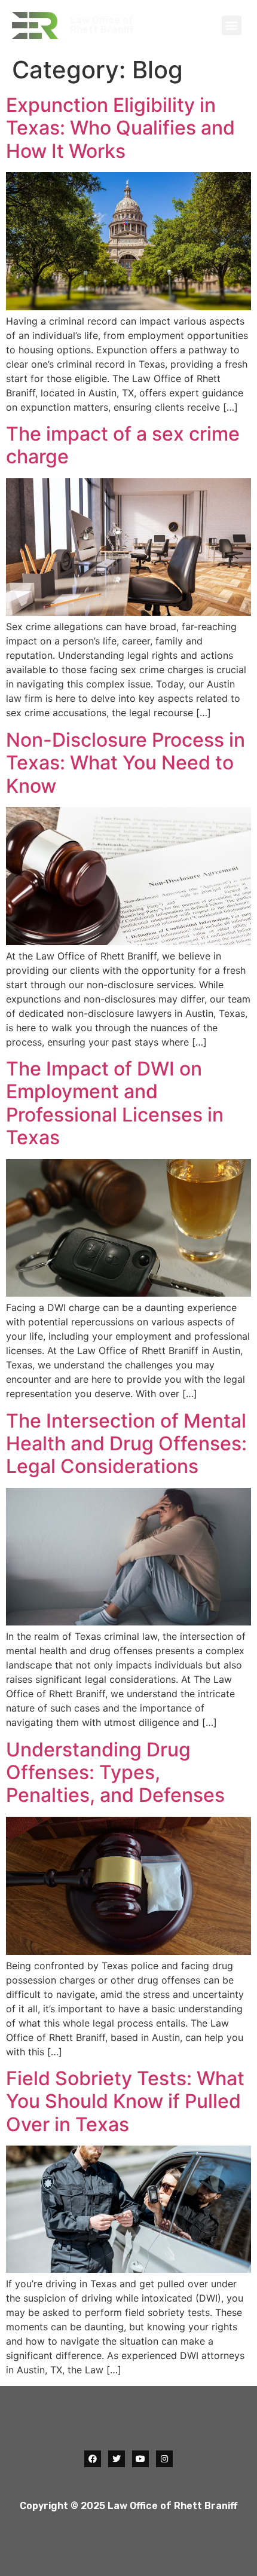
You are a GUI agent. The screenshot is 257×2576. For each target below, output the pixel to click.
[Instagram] (164, 2459)
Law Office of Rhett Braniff (102, 25)
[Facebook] (93, 2459)
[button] (232, 25)
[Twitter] (117, 2459)
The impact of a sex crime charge (123, 445)
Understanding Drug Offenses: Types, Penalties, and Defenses (115, 1773)
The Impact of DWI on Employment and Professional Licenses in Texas (115, 1103)
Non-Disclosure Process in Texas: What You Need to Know (126, 763)
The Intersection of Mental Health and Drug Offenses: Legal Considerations (126, 1444)
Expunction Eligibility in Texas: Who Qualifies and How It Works (120, 128)
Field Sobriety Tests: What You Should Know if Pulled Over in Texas (125, 2101)
